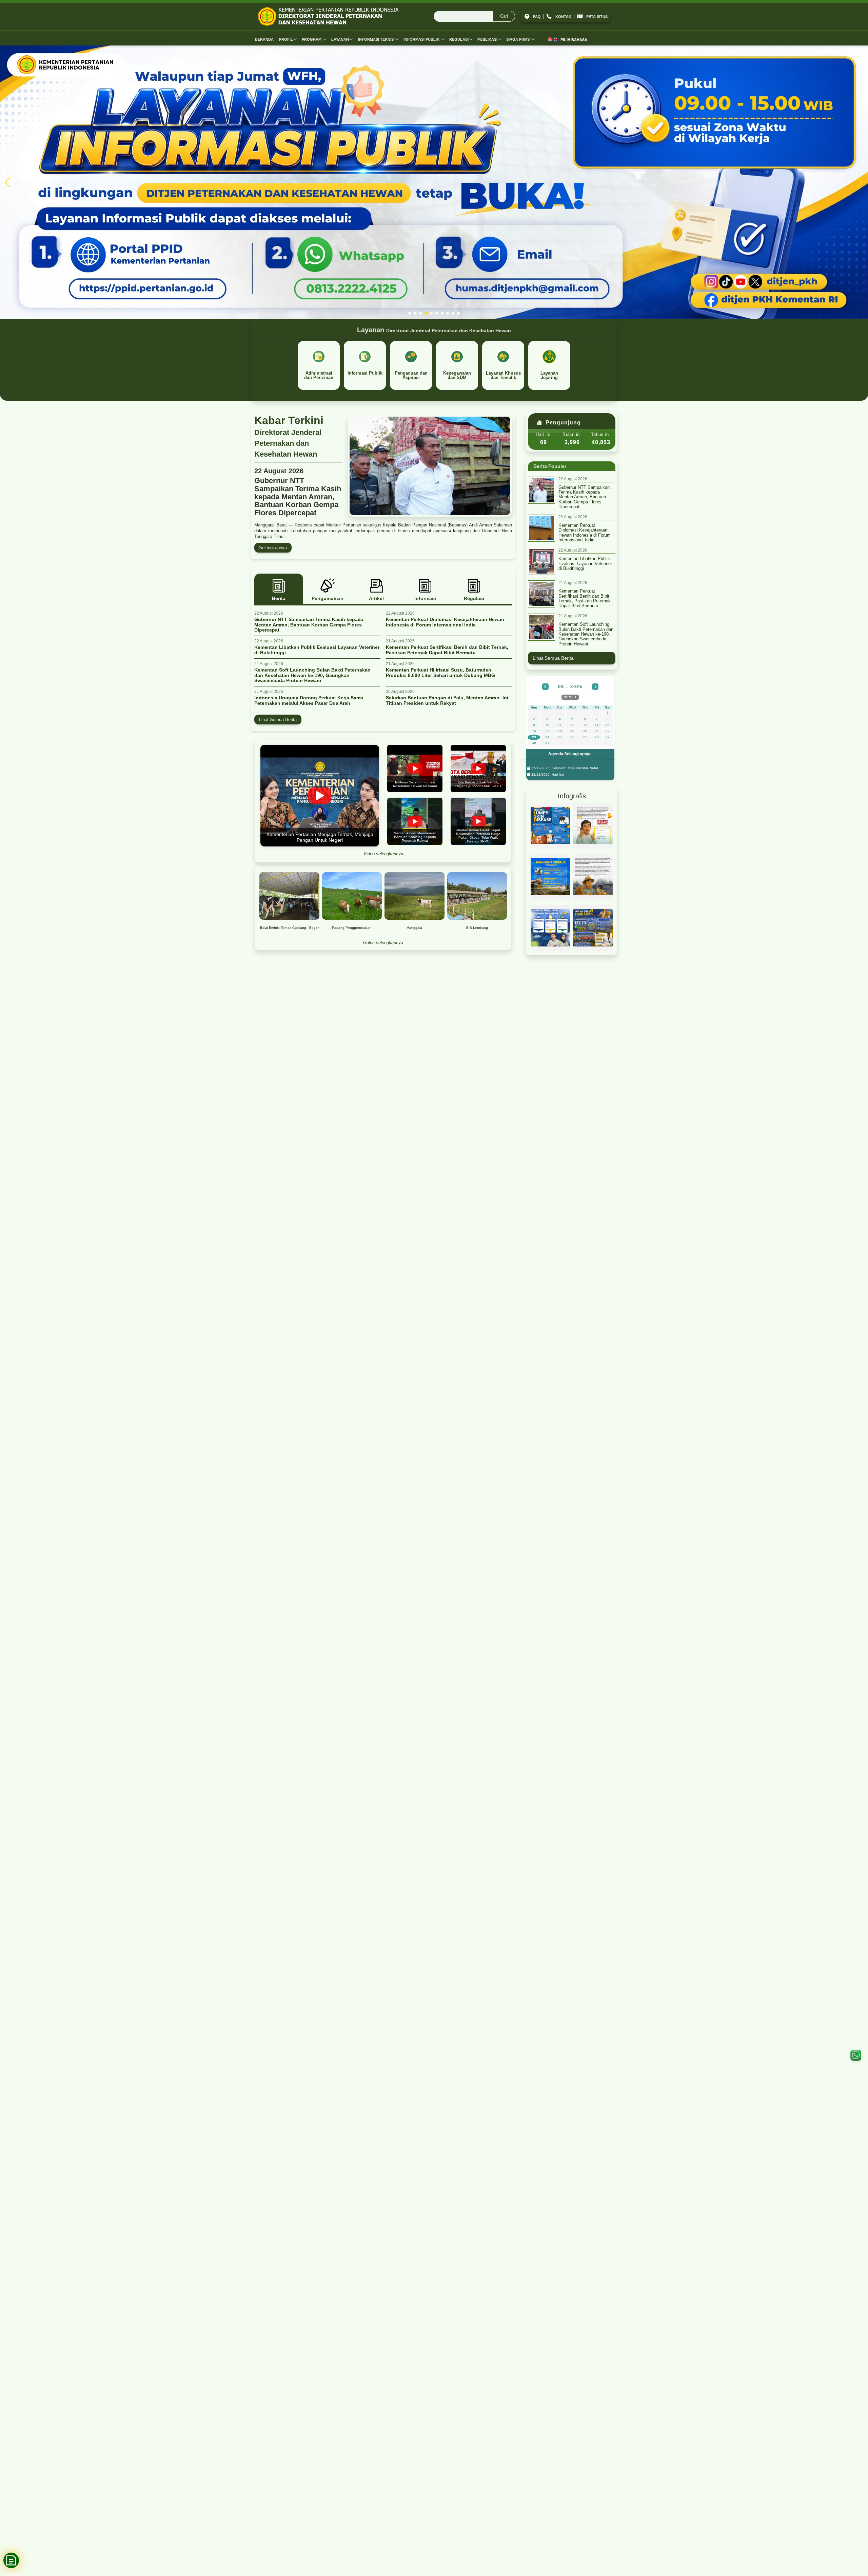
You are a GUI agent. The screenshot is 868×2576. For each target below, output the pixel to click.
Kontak (563, 17)
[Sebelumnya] (545, 687)
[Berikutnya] (595, 687)
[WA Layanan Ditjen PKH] (856, 2055)
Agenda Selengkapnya (570, 754)
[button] (410, 313)
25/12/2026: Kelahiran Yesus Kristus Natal (564, 768)
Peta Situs (597, 17)
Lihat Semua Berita (278, 720)
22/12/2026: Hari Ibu (547, 774)
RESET (570, 697)
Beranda (264, 39)
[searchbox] (474, 17)
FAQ (537, 17)
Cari (504, 16)
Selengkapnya (273, 548)
